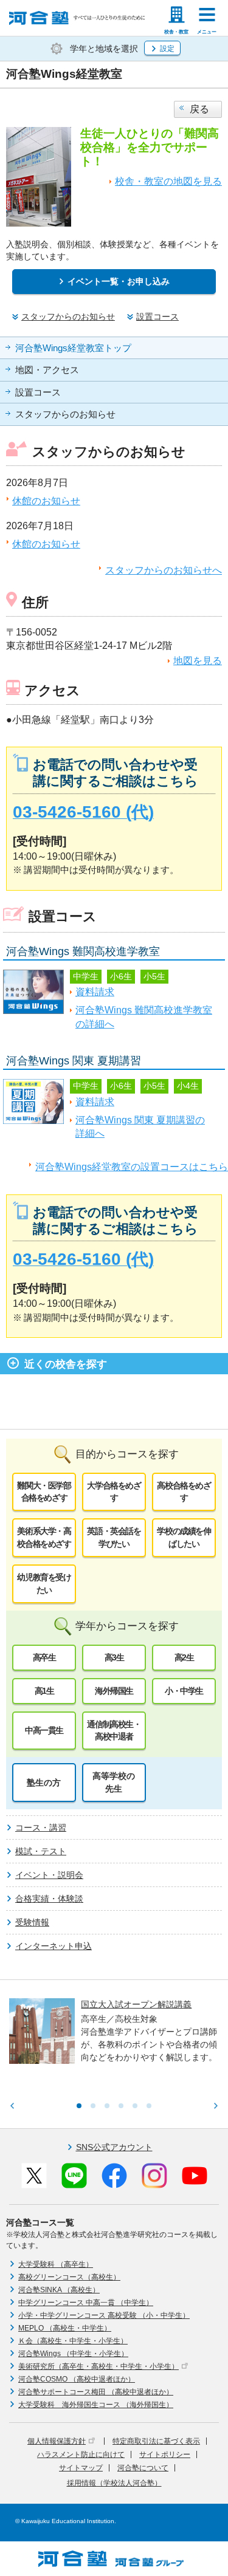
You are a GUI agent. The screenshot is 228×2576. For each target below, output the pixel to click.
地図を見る (198, 661)
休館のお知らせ (46, 501)
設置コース (38, 392)
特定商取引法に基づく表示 (156, 2441)
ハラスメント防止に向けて (81, 2454)
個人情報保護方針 (57, 2441)
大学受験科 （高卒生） (56, 2264)
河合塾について (143, 2468)
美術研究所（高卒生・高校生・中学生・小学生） (98, 2366)
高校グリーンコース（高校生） (69, 2277)
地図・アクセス (47, 370)
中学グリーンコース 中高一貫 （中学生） (86, 2303)
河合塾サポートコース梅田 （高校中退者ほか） (96, 2392)
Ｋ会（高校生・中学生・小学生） (73, 2341)
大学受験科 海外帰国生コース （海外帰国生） (96, 2405)
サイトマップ (81, 2468)
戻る (199, 109)
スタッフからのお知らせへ (164, 570)
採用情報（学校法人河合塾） (114, 2483)
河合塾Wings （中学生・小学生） (73, 2354)
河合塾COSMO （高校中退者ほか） (77, 2379)
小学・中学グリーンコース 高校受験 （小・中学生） (104, 2315)
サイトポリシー (165, 2454)
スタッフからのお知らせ (65, 414)
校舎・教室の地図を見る (168, 181)
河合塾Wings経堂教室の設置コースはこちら (132, 1167)
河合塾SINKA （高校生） (59, 2290)
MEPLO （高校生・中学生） (65, 2328)
